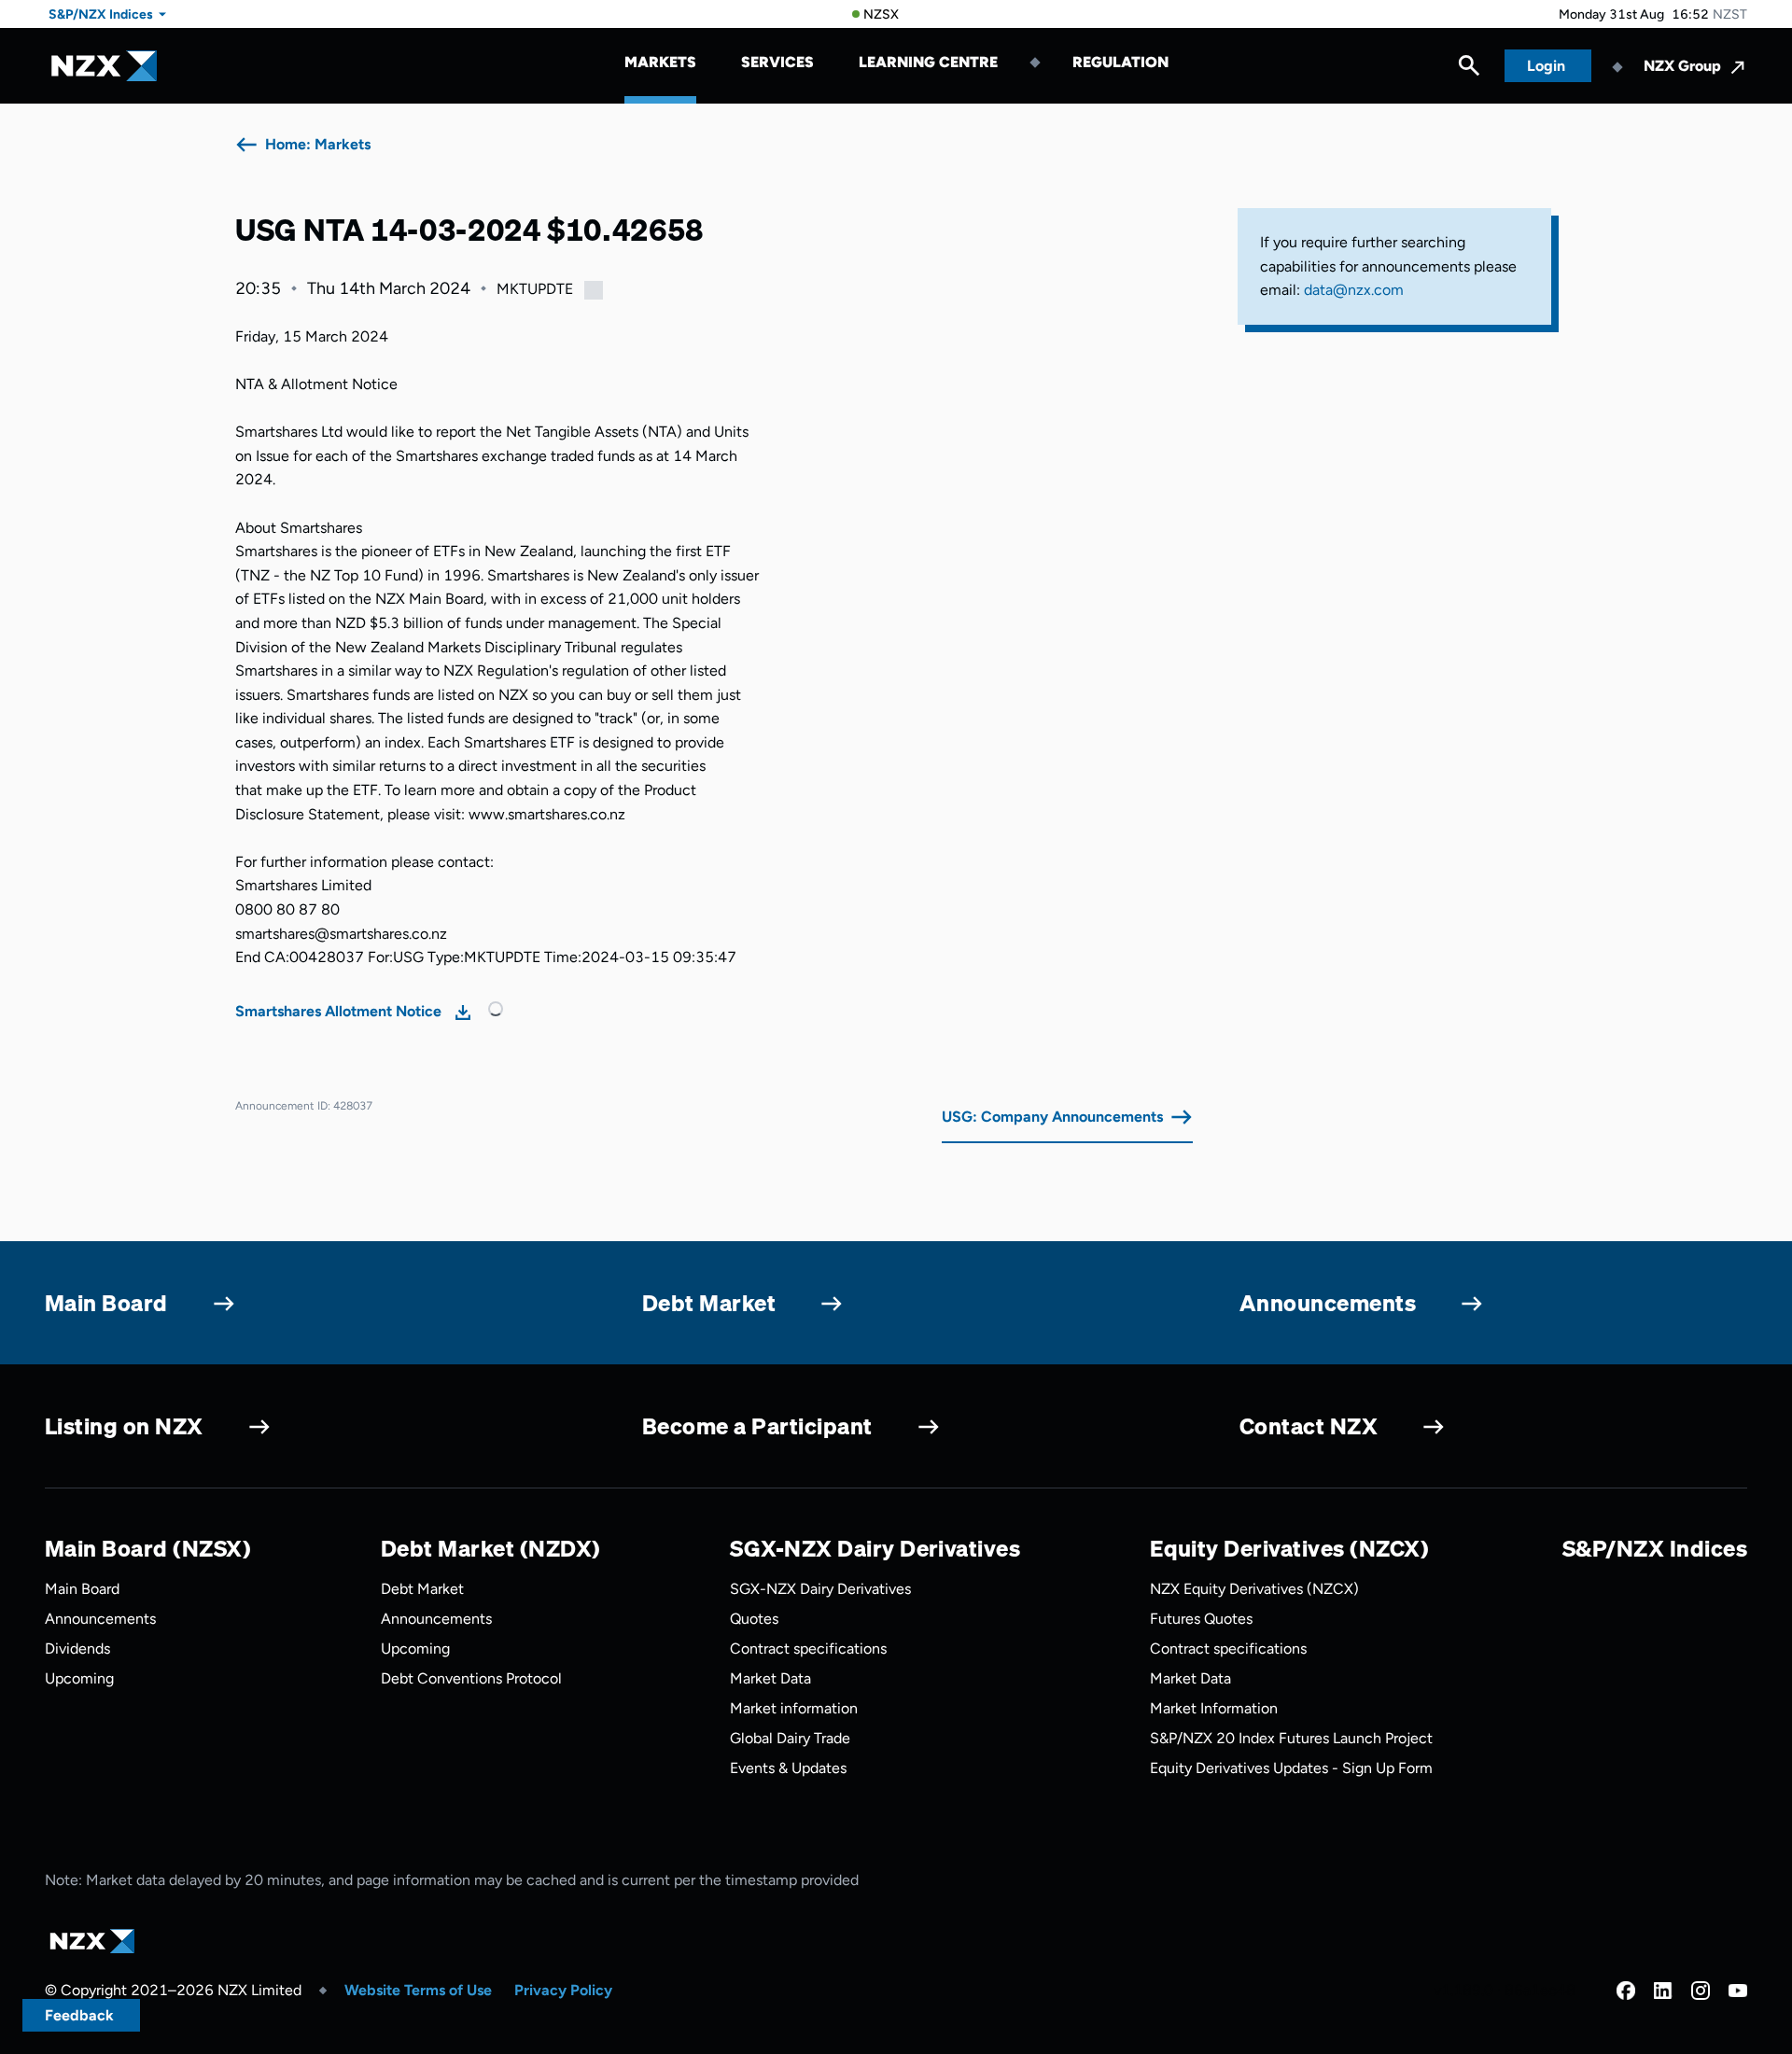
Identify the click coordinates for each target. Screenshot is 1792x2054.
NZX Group (1682, 66)
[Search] (1469, 70)
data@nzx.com (1354, 290)
